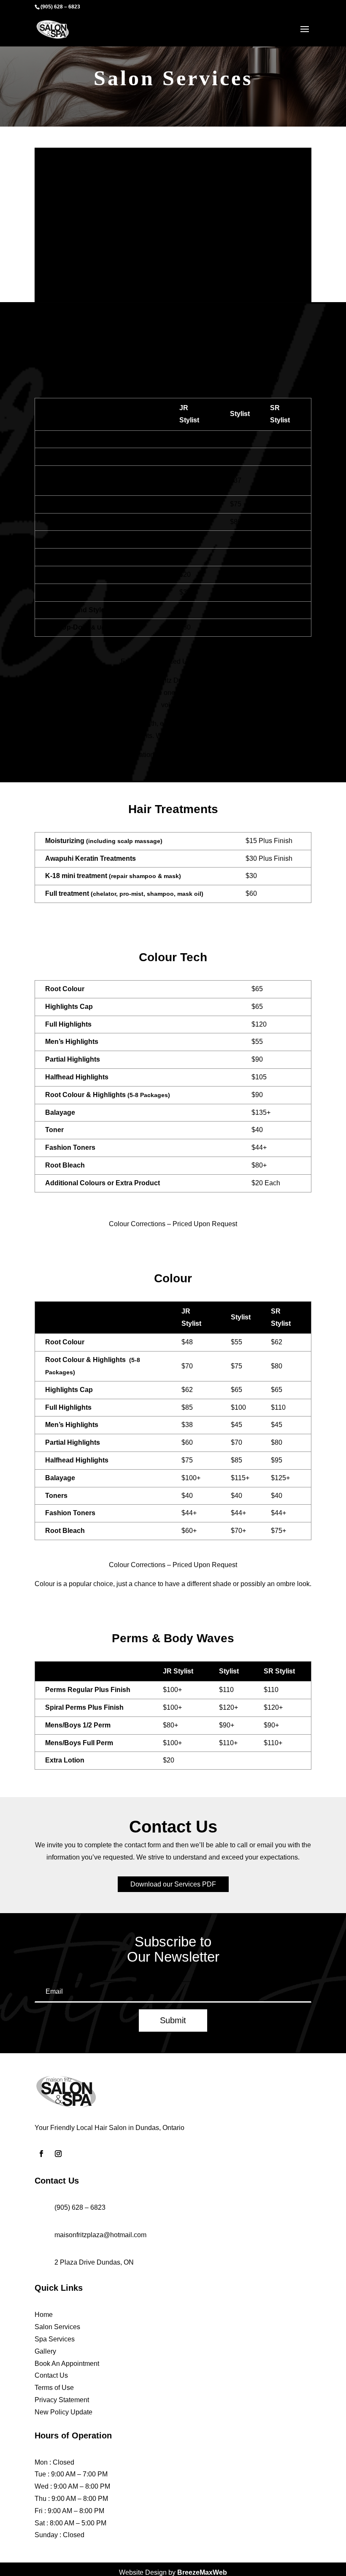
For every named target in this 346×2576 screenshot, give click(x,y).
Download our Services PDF (173, 1884)
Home (44, 2315)
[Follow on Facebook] (41, 2154)
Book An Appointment (67, 2364)
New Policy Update (64, 2412)
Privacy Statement (62, 2400)
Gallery (45, 2351)
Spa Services (55, 2339)
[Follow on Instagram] (58, 2154)
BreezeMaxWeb (202, 2572)
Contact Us (51, 2375)
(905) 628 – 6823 (60, 7)
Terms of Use (54, 2388)
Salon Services (57, 2327)
